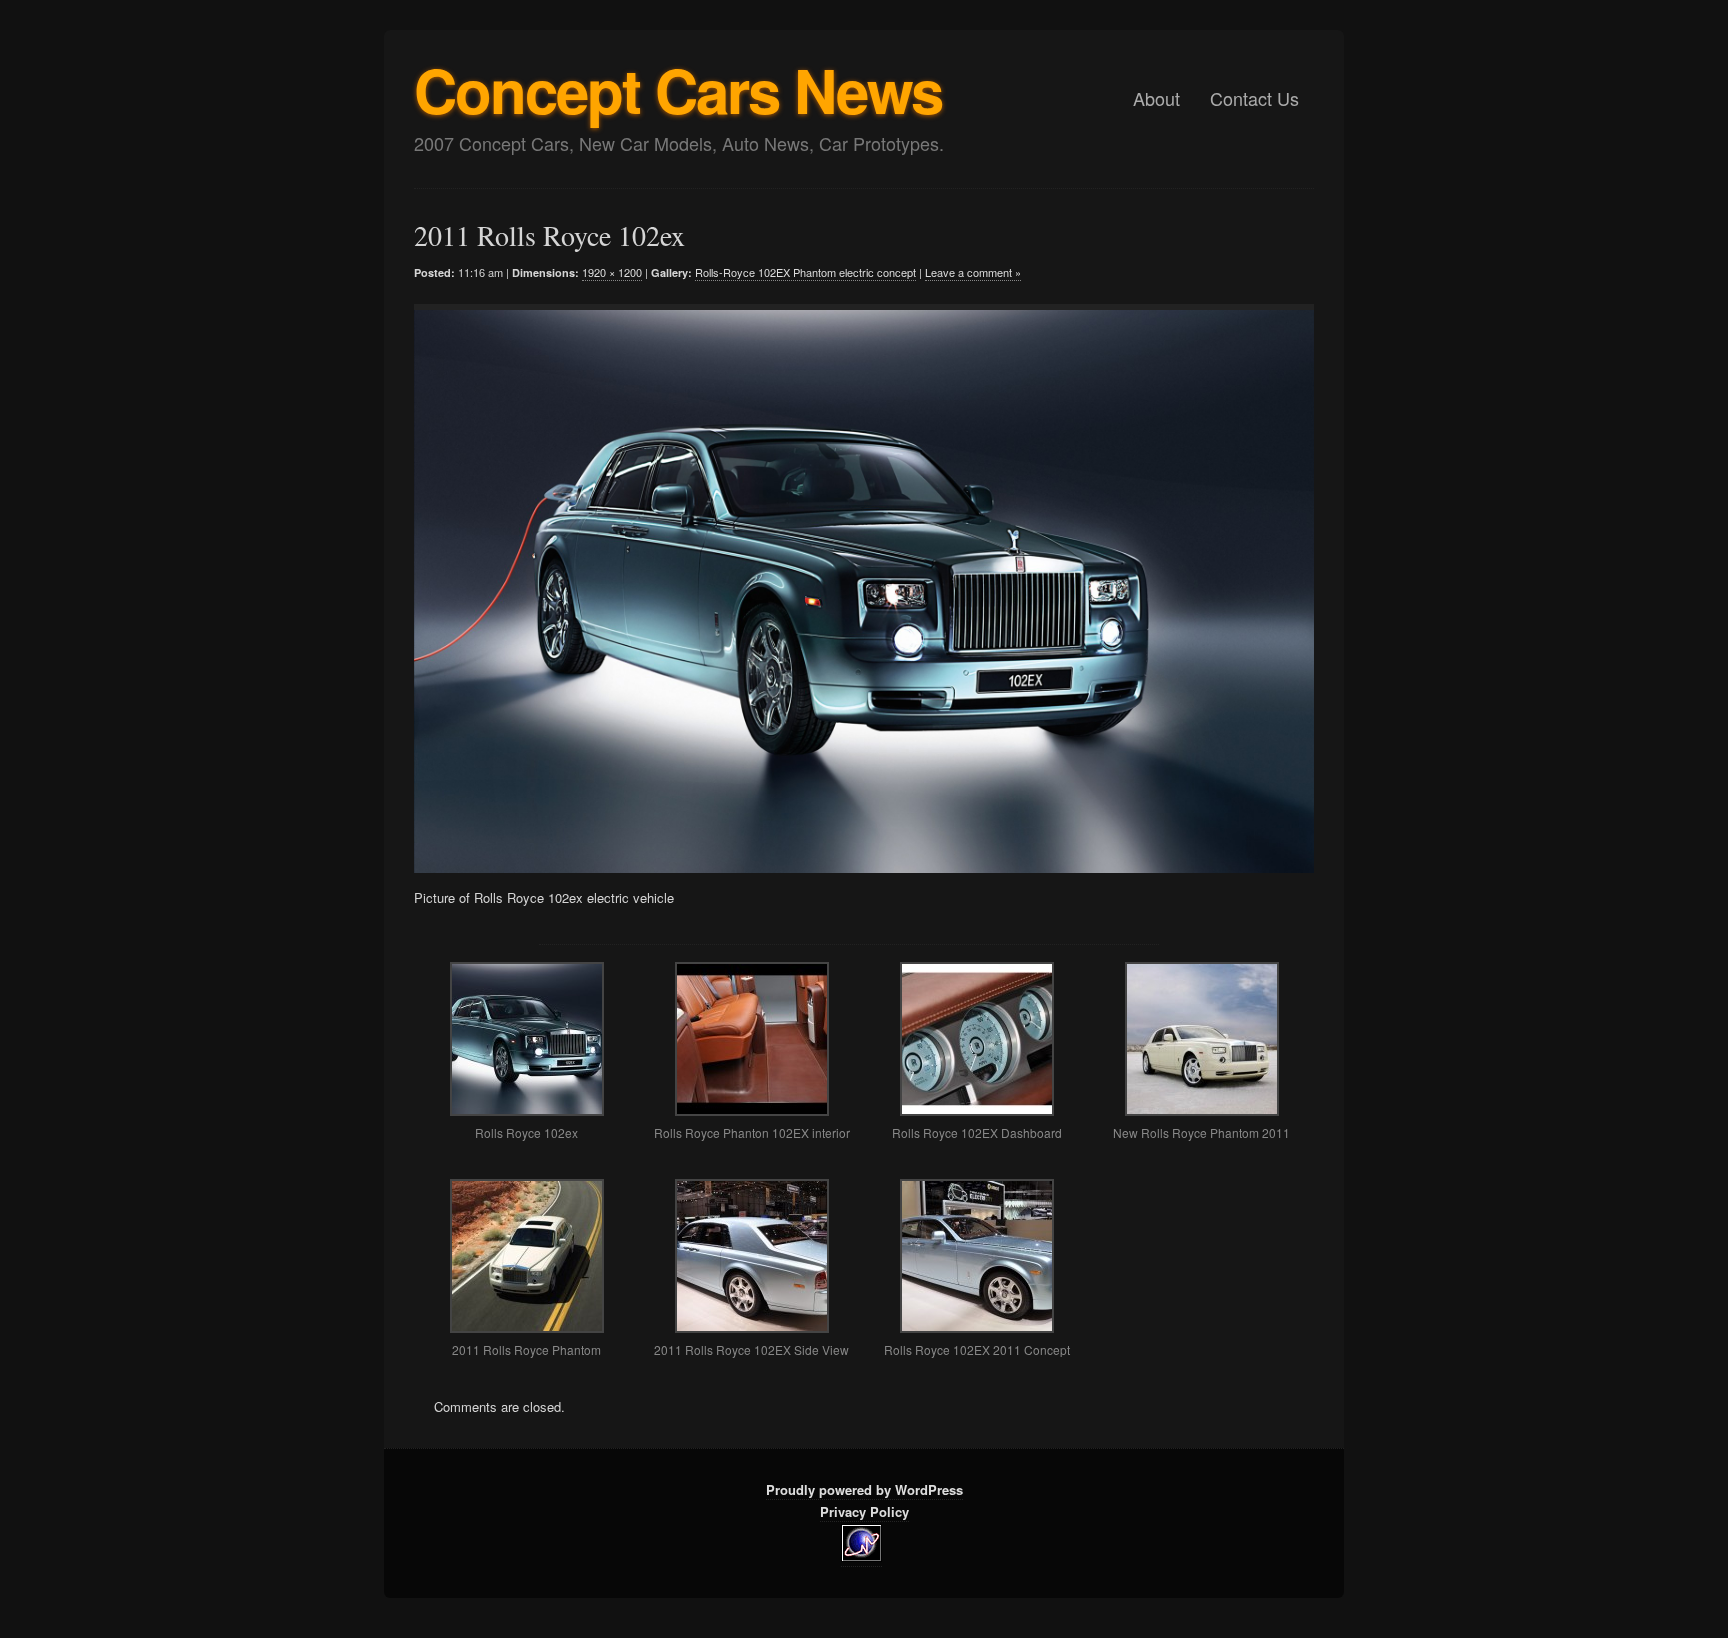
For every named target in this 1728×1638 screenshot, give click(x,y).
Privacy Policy (864, 1511)
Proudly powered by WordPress (864, 1489)
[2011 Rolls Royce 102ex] (849, 588)
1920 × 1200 (612, 272)
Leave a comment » (973, 272)
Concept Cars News (678, 89)
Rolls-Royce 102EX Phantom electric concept (805, 272)
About (1156, 98)
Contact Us (1254, 98)
